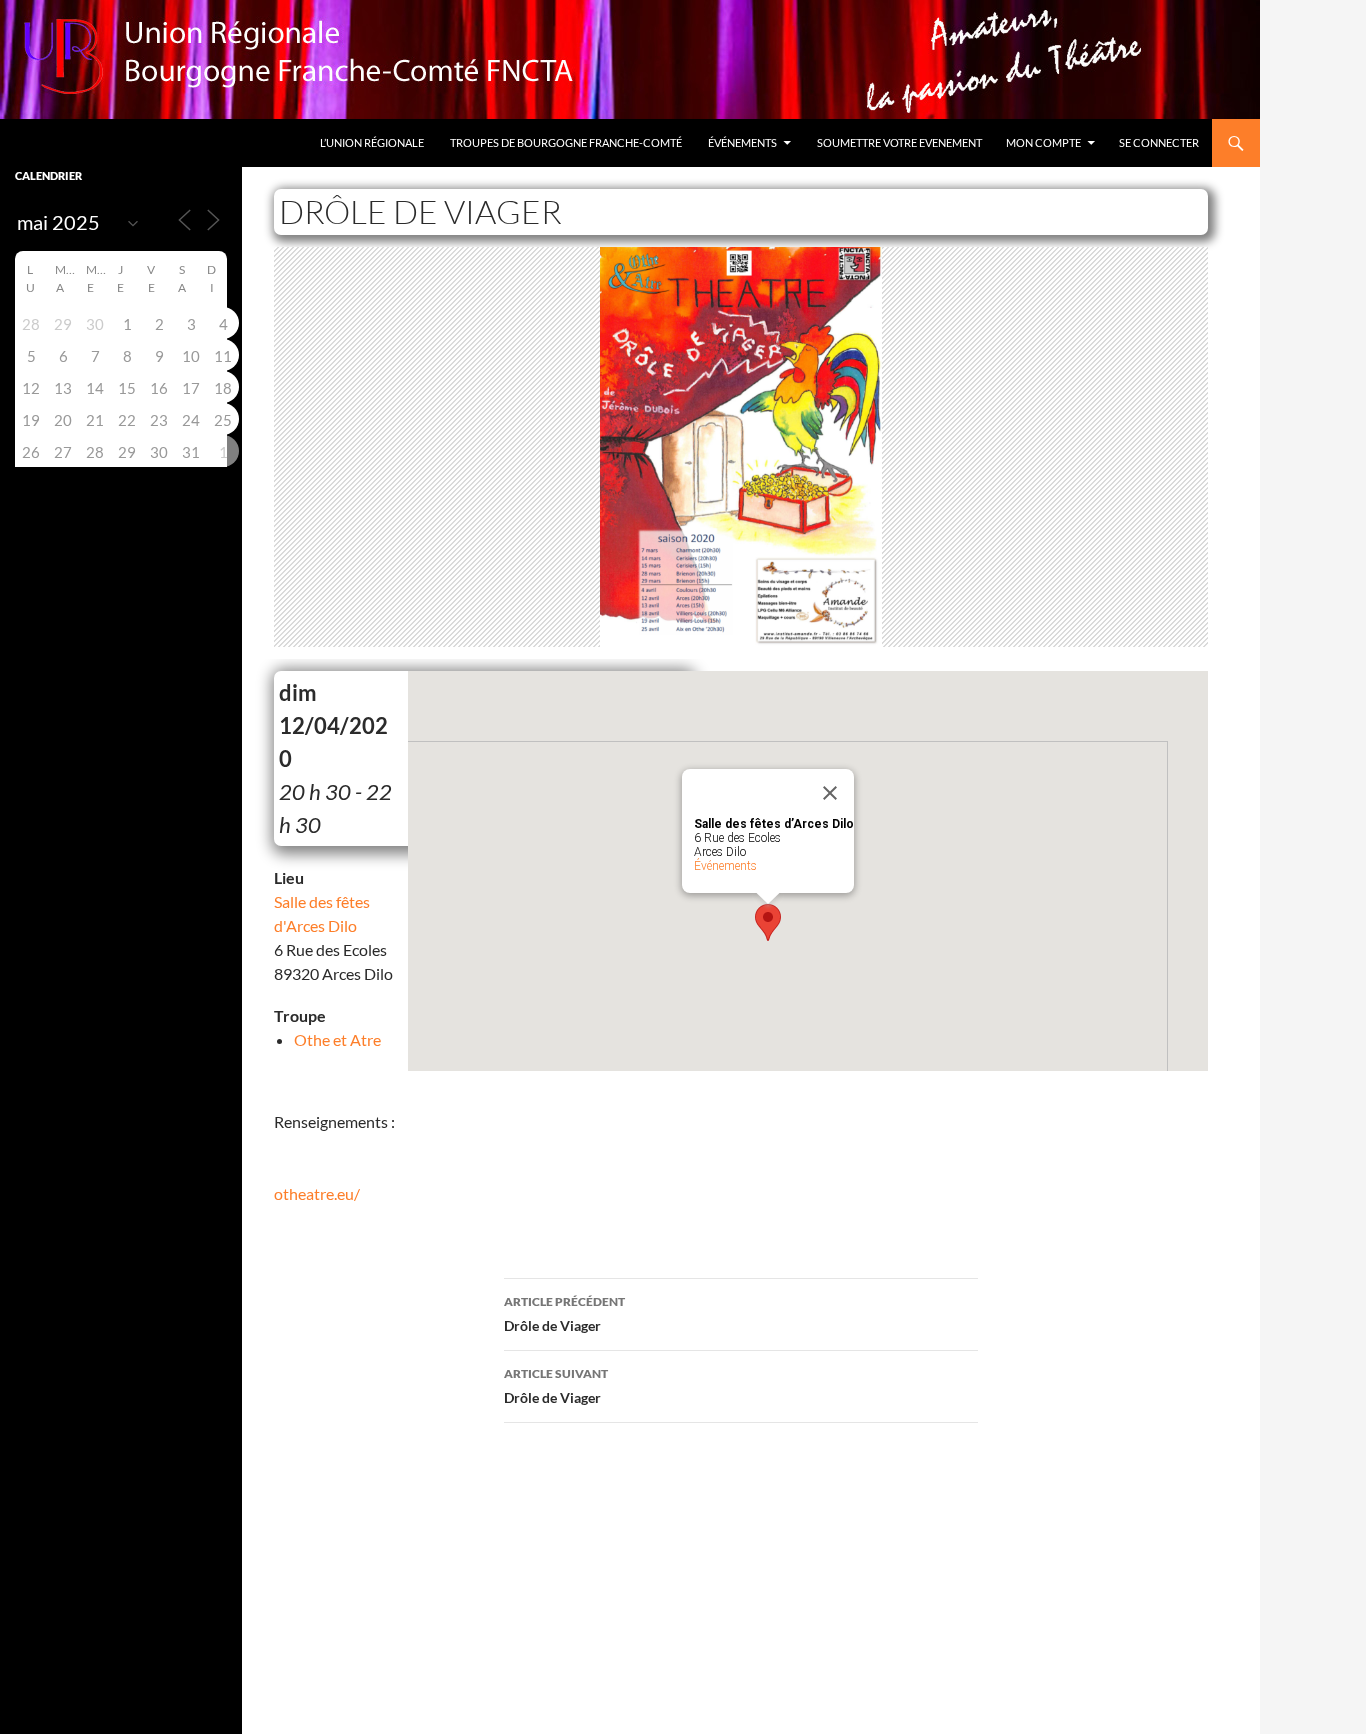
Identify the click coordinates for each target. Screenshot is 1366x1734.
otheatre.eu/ (317, 1193)
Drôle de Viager (564, 1314)
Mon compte (1043, 142)
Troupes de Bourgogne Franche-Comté (566, 142)
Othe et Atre (337, 1039)
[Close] (830, 793)
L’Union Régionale (372, 142)
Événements (742, 142)
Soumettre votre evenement (899, 142)
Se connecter (1159, 142)
